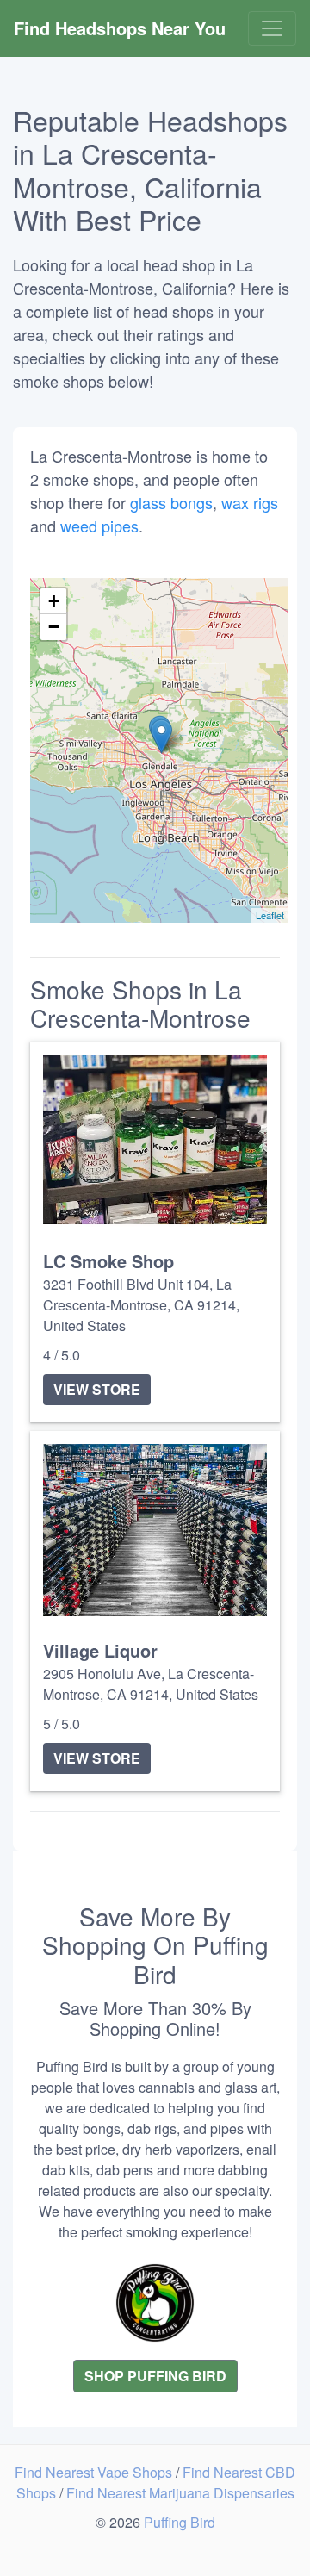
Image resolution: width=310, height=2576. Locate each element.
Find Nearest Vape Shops (95, 2472)
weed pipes (99, 526)
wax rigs (250, 502)
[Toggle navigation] (272, 28)
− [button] (54, 627)
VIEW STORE (97, 1389)
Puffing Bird (180, 2522)
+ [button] (54, 601)
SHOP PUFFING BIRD (155, 2376)
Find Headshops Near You (120, 28)
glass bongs (171, 502)
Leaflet (270, 915)
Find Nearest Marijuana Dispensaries (180, 2493)
